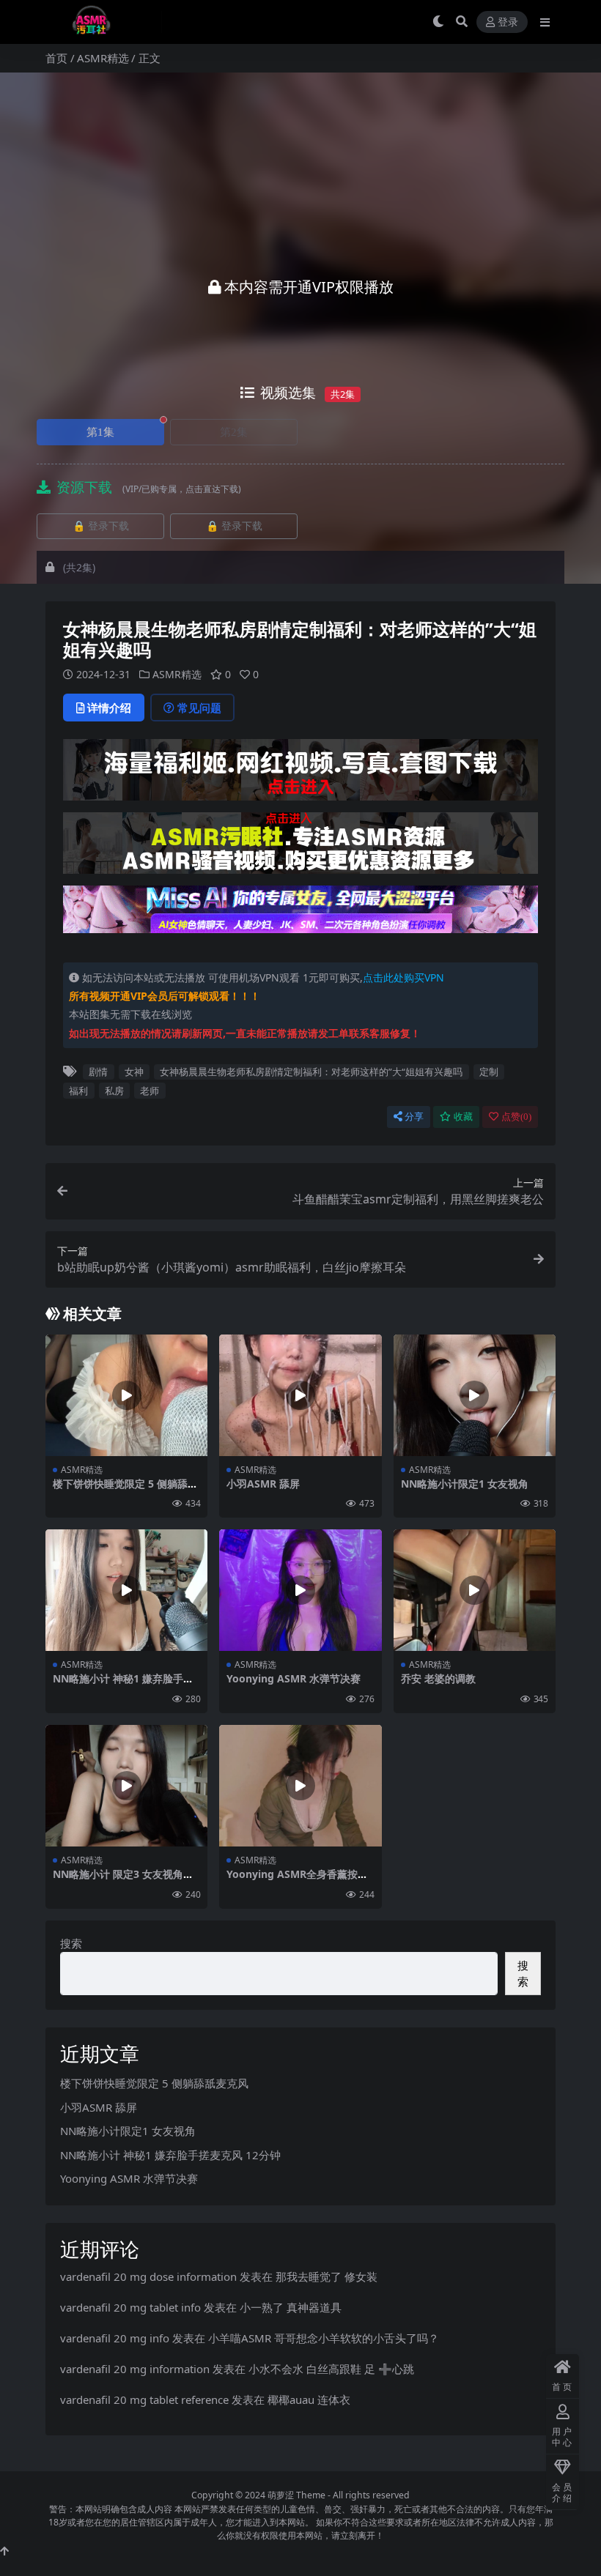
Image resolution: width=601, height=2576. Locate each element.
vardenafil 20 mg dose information (148, 2276)
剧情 (98, 1072)
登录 (508, 22)
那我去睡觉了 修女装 (327, 2276)
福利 (78, 1091)
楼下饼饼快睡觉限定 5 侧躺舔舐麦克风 (125, 1490)
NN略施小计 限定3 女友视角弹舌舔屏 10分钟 (123, 1880)
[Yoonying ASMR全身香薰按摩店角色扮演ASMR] (300, 1786)
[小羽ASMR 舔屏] (300, 1395)
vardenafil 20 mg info (115, 2338)
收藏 (463, 1117)
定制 (489, 1072)
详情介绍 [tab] (109, 708)
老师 (150, 1091)
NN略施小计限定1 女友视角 (465, 1484)
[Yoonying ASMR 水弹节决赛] (300, 1590)
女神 (134, 1072)
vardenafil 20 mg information (135, 2369)
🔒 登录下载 (101, 526)
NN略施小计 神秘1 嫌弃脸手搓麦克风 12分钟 (123, 1685)
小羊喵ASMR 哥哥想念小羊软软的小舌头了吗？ (324, 2338)
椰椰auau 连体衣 (309, 2399)
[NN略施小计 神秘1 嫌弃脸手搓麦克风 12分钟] (126, 1590)
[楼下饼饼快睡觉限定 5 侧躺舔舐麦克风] (126, 1395)
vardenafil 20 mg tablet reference (144, 2399)
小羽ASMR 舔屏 (263, 1484)
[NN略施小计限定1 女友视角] (475, 1395)
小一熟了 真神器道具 (291, 2307)
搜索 (71, 1943)
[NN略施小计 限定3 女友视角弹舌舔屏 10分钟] (126, 1786)
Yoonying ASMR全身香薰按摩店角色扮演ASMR (297, 1880)
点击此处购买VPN (403, 977)
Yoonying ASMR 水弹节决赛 (294, 1678)
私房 (114, 1091)
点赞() (516, 1117)
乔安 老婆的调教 (438, 1678)
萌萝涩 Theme (296, 2495)
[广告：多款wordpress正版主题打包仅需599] (300, 774)
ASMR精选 (103, 58)
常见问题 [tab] (199, 708)
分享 (414, 1117)
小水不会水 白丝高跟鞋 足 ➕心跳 (331, 2369)
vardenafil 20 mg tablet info (130, 2307)
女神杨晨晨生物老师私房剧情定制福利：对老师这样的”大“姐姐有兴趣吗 (311, 1072)
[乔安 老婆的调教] (475, 1590)
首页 (56, 58)
